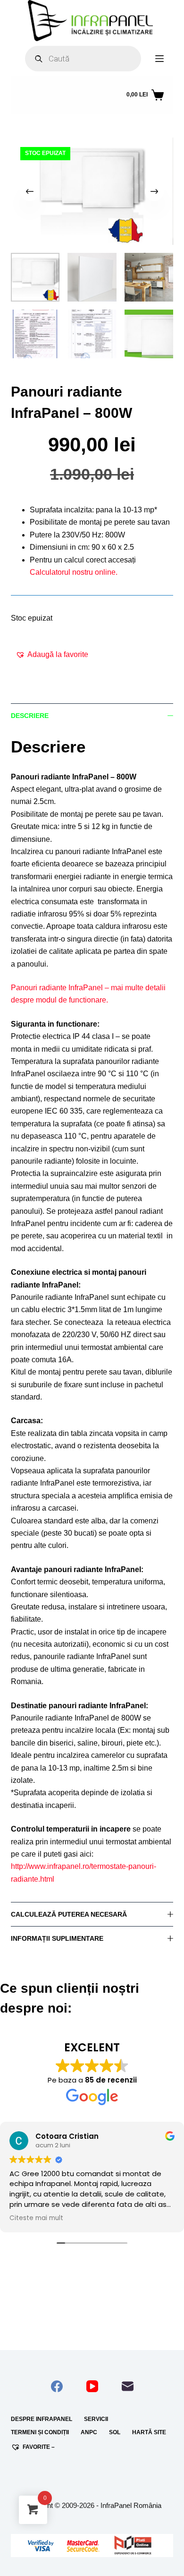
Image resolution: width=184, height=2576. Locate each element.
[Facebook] (57, 2386)
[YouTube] (92, 2386)
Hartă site (149, 2432)
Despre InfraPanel (42, 2419)
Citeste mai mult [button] (36, 2218)
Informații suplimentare (57, 1938)
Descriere (30, 716)
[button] (52, 655)
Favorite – (39, 2447)
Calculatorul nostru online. (74, 572)
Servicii (96, 2419)
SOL (115, 2432)
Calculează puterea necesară (69, 1914)
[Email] (128, 2386)
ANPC (89, 2432)
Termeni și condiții (40, 2432)
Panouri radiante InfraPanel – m (64, 988)
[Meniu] (159, 59)
